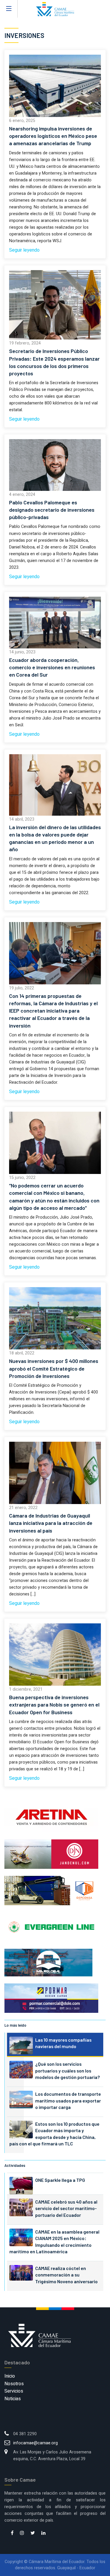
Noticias (13, 2399)
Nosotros (14, 2384)
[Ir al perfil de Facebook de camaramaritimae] (12, 2533)
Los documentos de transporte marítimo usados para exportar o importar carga (68, 2100)
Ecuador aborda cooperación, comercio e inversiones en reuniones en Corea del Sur (52, 667)
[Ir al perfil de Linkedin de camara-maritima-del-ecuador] (43, 2533)
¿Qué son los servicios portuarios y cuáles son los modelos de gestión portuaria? (67, 2070)
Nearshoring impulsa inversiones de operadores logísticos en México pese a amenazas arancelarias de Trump (53, 136)
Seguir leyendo (24, 250)
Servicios (14, 2391)
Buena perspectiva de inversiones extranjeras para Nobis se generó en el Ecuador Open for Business (54, 1704)
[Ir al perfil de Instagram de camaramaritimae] (22, 2533)
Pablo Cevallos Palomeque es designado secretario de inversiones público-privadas (52, 510)
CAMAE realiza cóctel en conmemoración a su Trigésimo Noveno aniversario (66, 2275)
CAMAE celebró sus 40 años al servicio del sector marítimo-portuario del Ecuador (66, 2208)
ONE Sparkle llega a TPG (60, 2180)
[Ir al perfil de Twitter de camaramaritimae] (33, 2533)
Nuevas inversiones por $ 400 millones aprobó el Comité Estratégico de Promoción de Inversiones (54, 1368)
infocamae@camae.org (35, 2443)
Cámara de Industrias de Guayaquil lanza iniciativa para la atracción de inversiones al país (51, 1523)
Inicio (10, 2376)
